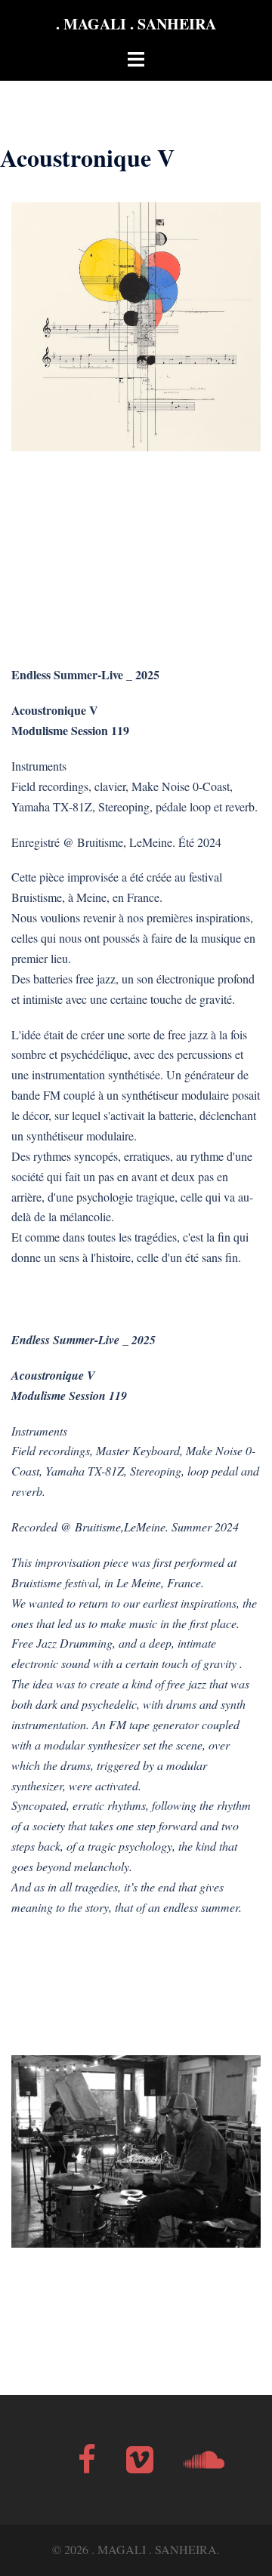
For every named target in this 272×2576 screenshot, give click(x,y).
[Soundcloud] (204, 2466)
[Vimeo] (140, 2466)
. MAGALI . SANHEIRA (136, 24)
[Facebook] (87, 2466)
